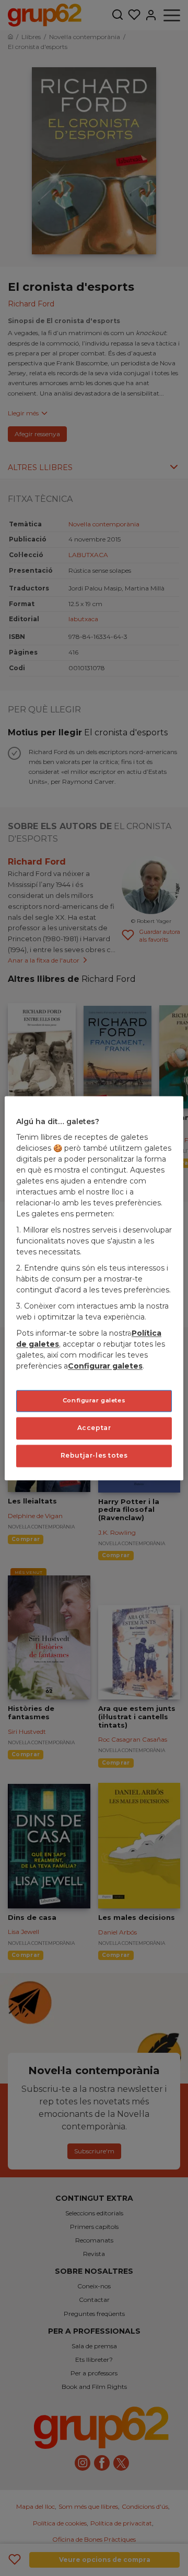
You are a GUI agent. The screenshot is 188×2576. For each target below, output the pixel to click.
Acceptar (94, 1428)
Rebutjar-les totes (94, 1455)
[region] (94, 1288)
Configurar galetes (94, 1401)
